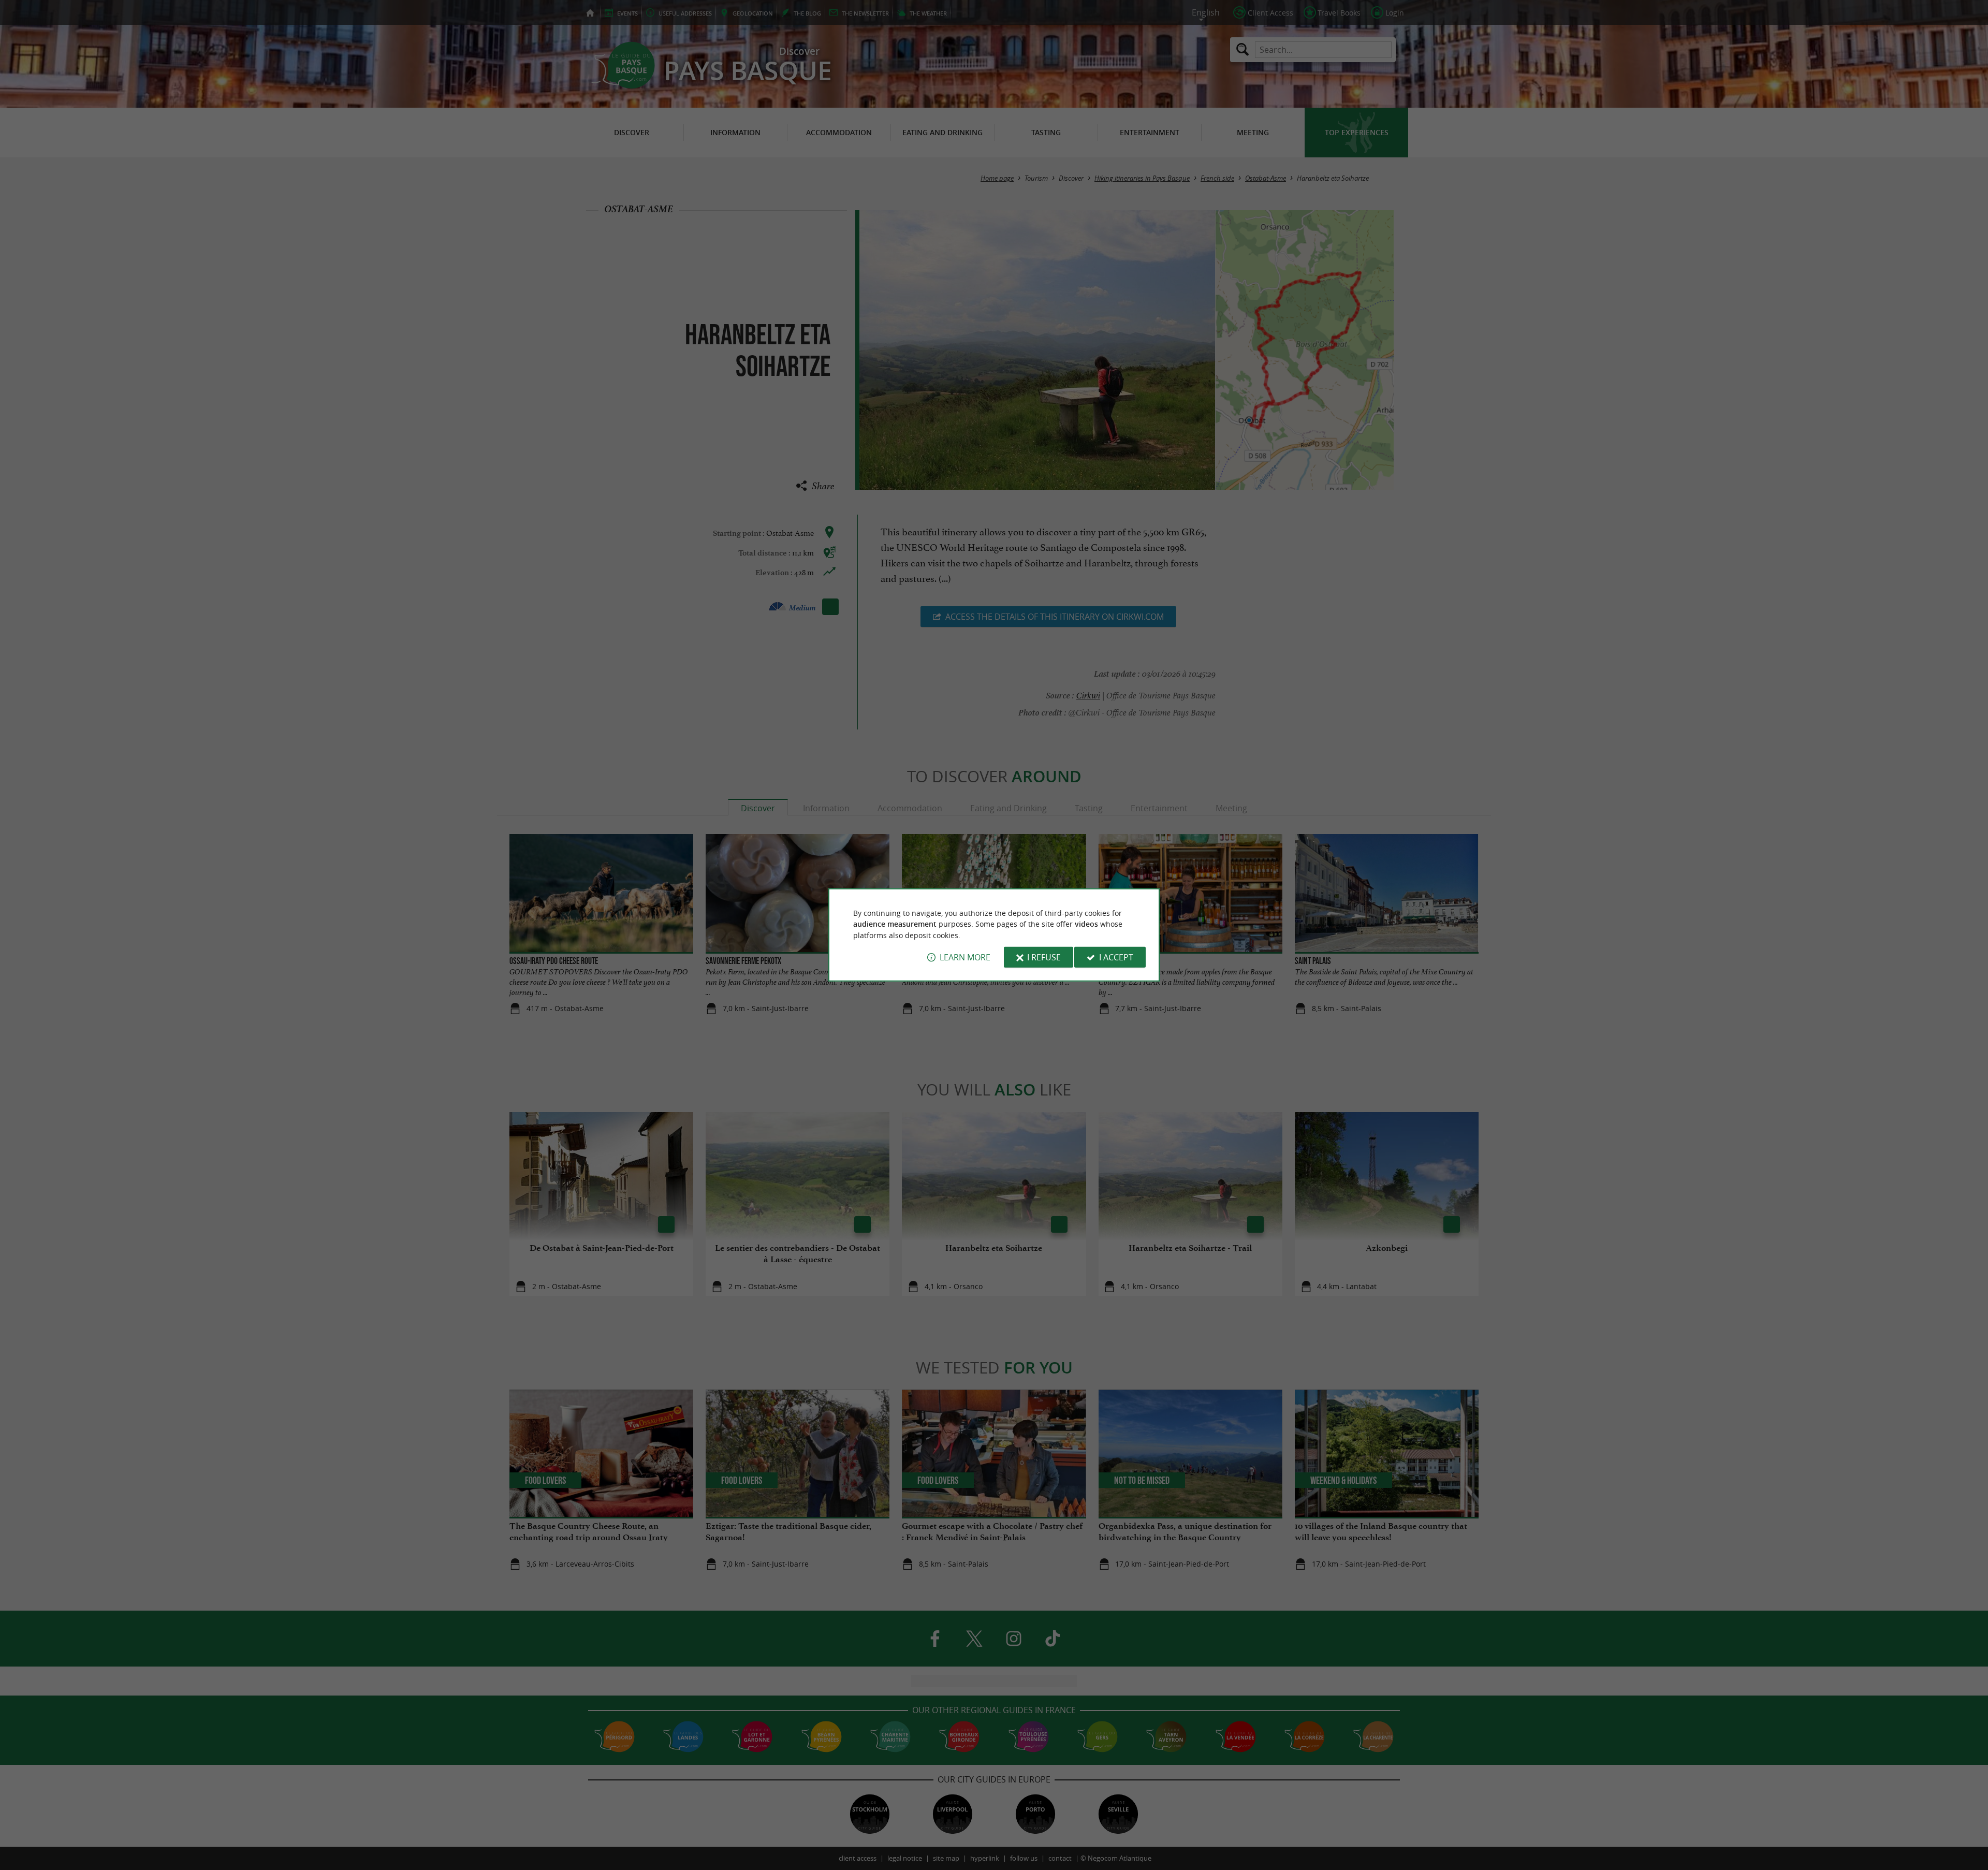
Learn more (965, 957)
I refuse (1044, 957)
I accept (1116, 957)
